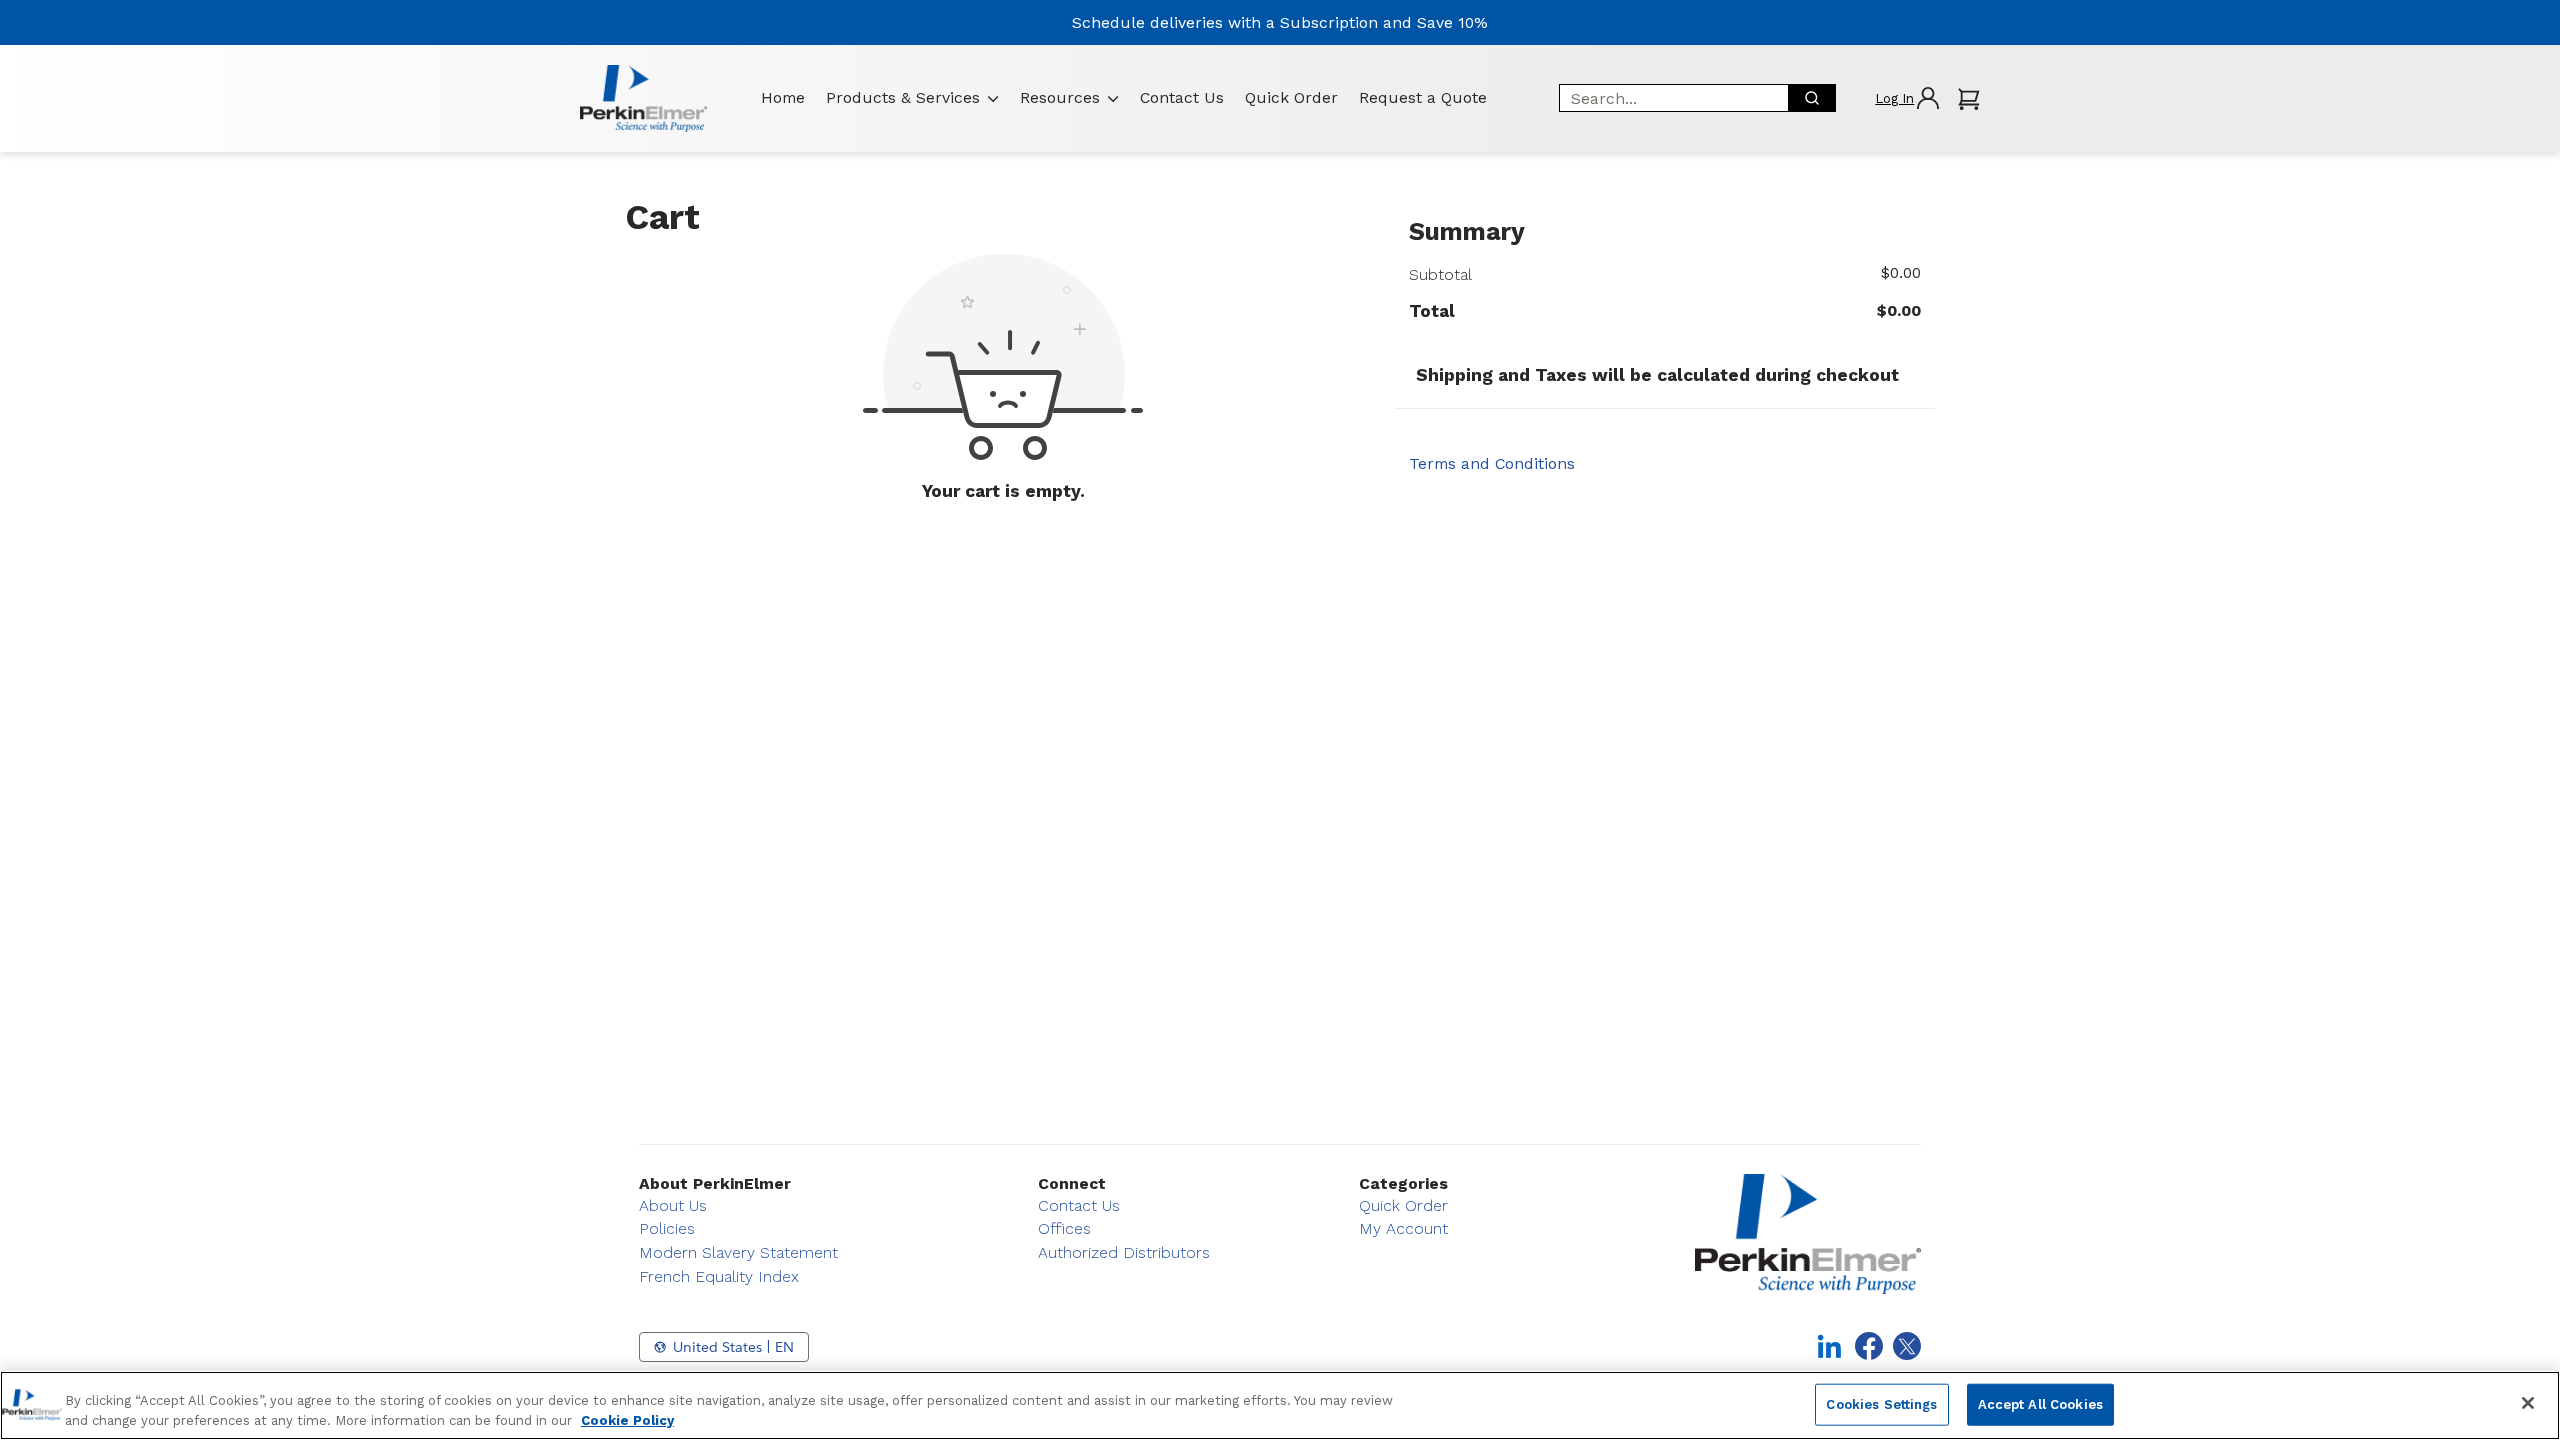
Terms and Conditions (1492, 463)
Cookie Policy (627, 1419)
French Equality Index (719, 1276)
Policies (667, 1228)
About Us (673, 1205)
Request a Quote (1423, 97)
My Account (1403, 1228)
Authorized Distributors (1124, 1252)
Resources (1060, 97)
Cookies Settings (1881, 1404)
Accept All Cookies (2040, 1404)
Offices (1064, 1228)
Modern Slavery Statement (738, 1252)
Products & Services (903, 97)
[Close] (2528, 1403)
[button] (1906, 98)
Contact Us (1182, 97)
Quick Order (1291, 97)
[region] (1280, 1405)
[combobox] (1667, 98)
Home (783, 97)
